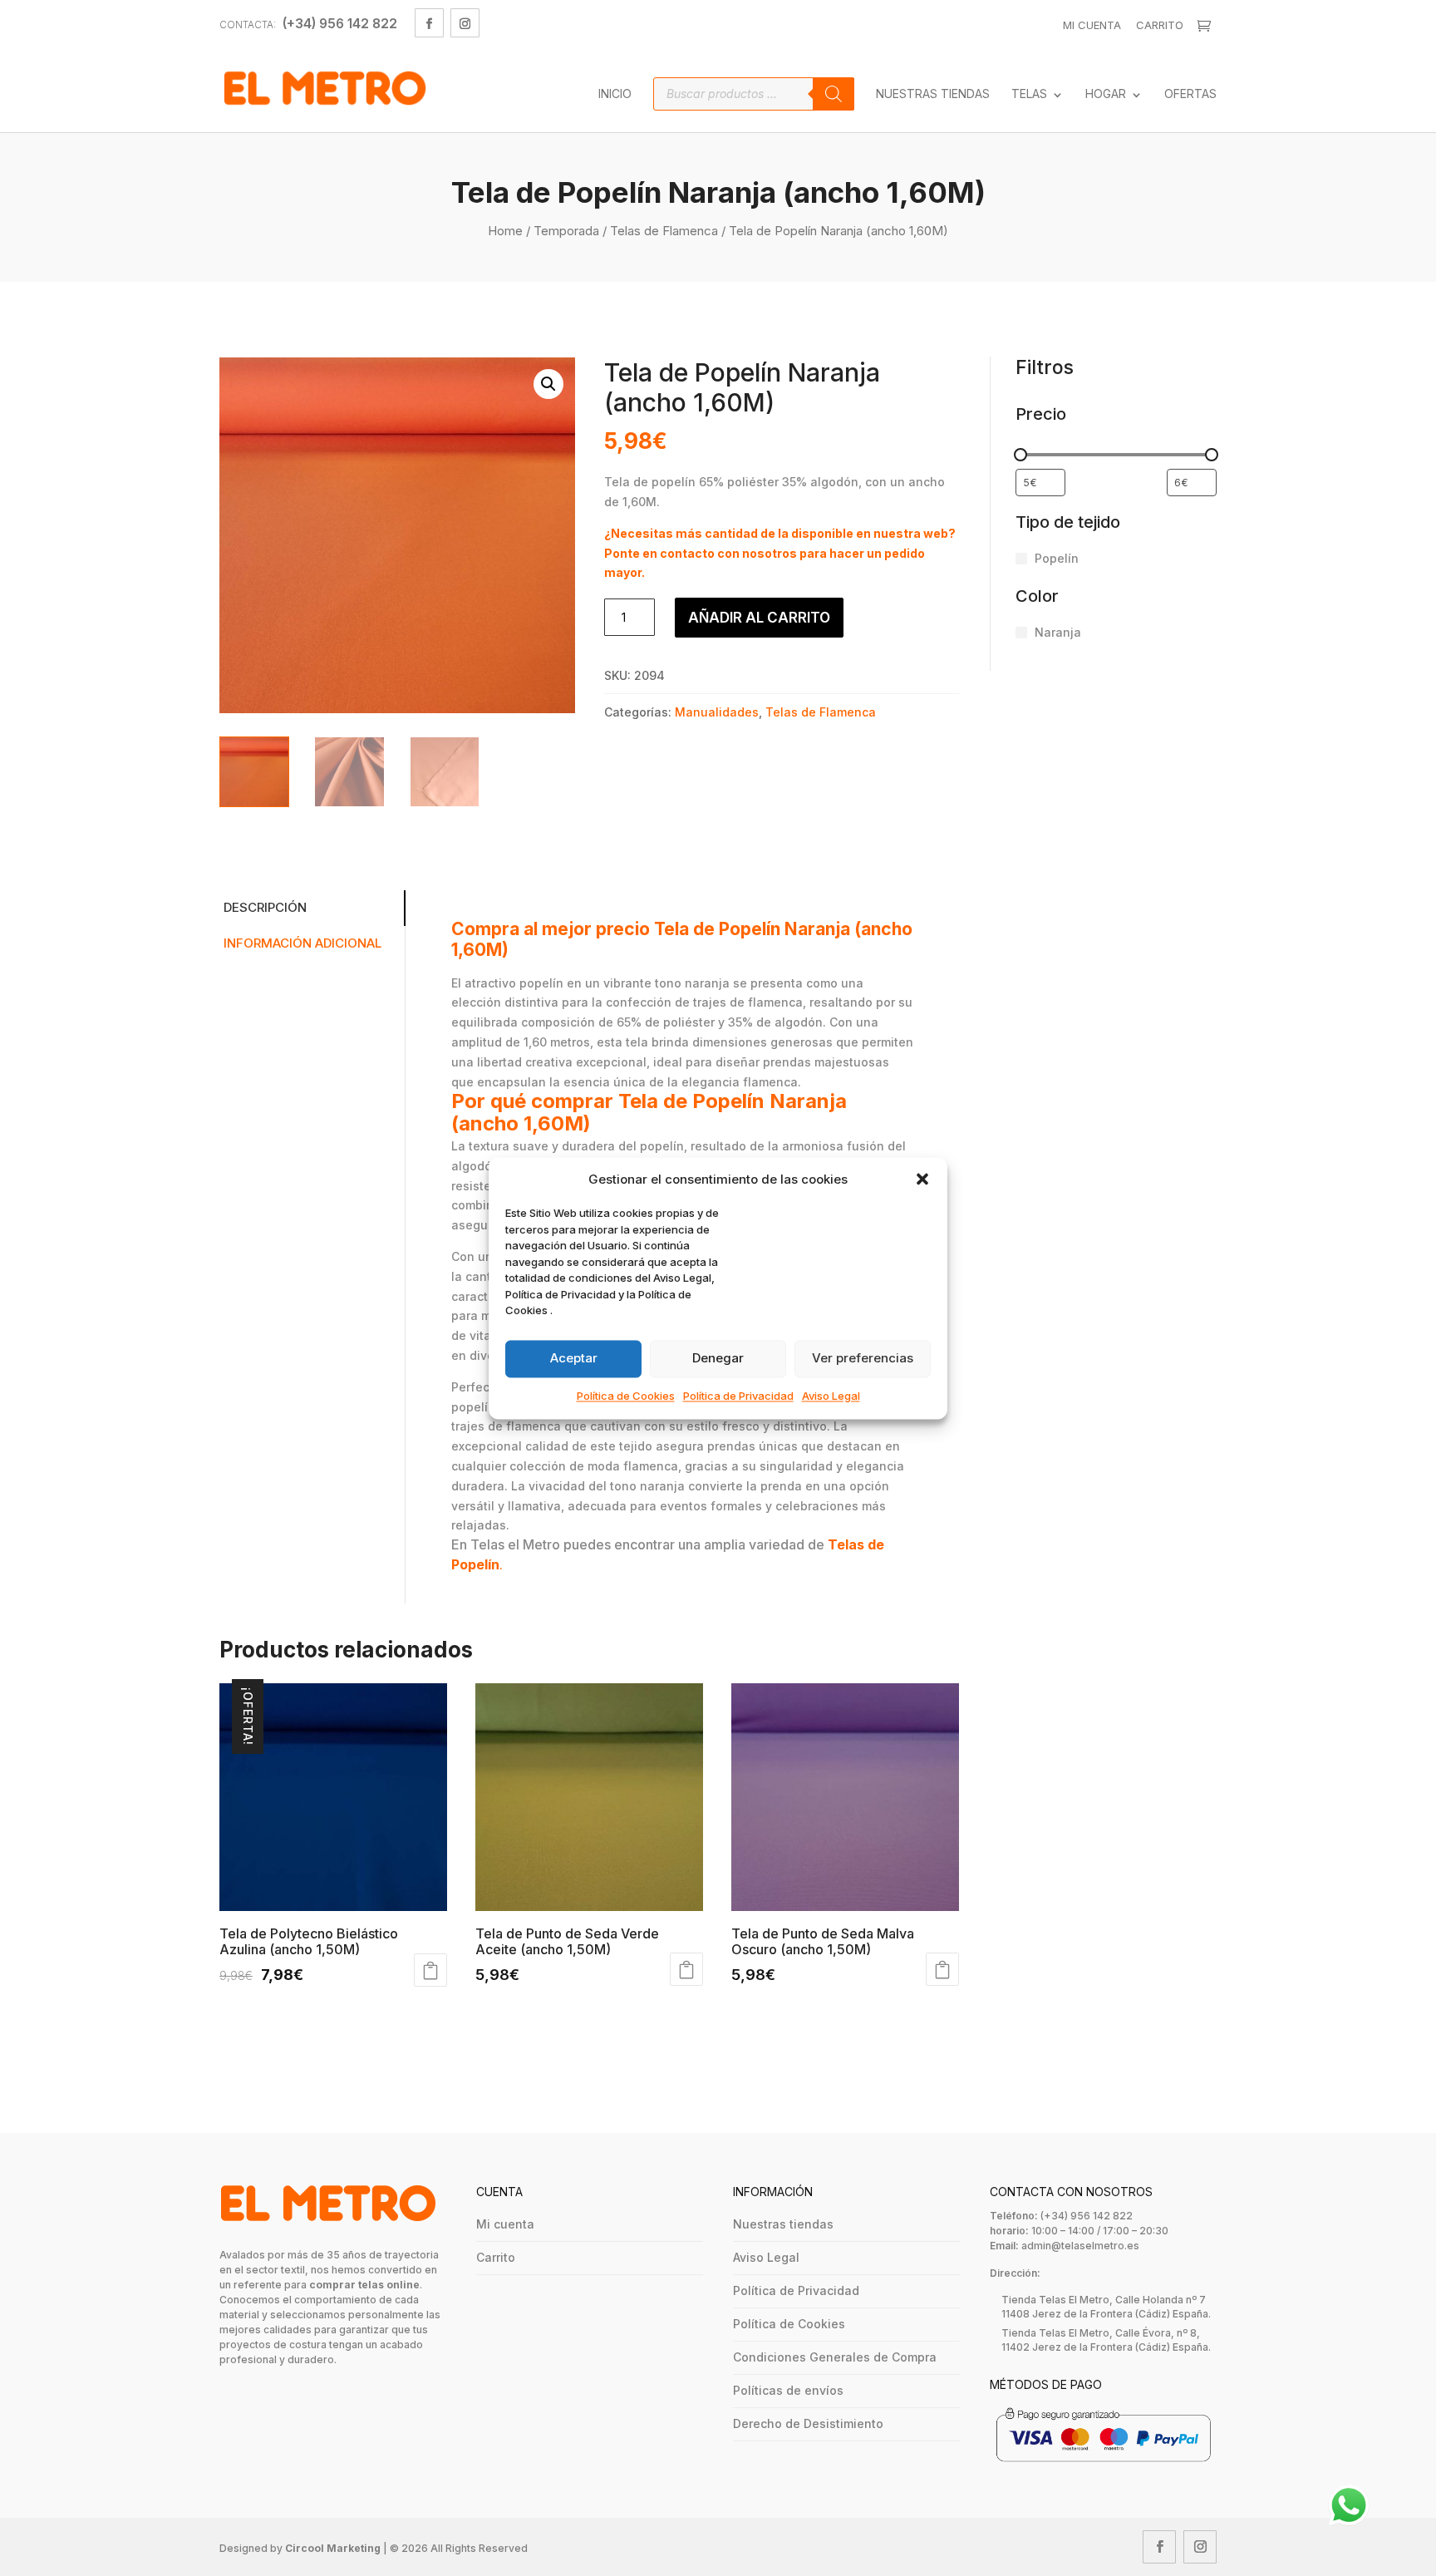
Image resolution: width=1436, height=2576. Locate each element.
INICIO (615, 94)
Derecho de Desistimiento (808, 2423)
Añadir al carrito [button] (430, 1970)
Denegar (718, 1359)
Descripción (265, 907)
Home (505, 231)
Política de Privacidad (738, 1396)
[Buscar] (834, 94)
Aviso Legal (831, 1396)
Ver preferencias (863, 1359)
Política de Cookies (626, 1396)
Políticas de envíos (788, 2390)
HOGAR (1106, 94)
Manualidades (717, 712)
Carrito (1160, 25)
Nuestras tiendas (783, 2224)
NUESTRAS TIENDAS (933, 94)
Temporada (566, 231)
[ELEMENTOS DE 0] (1206, 26)
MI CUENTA (1092, 25)
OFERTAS (1190, 94)
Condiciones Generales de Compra (835, 2357)
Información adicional (302, 943)
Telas (1029, 94)
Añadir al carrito (759, 618)
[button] (922, 1180)
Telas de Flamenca (664, 231)
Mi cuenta (505, 2224)
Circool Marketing (333, 2548)
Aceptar (574, 1359)
